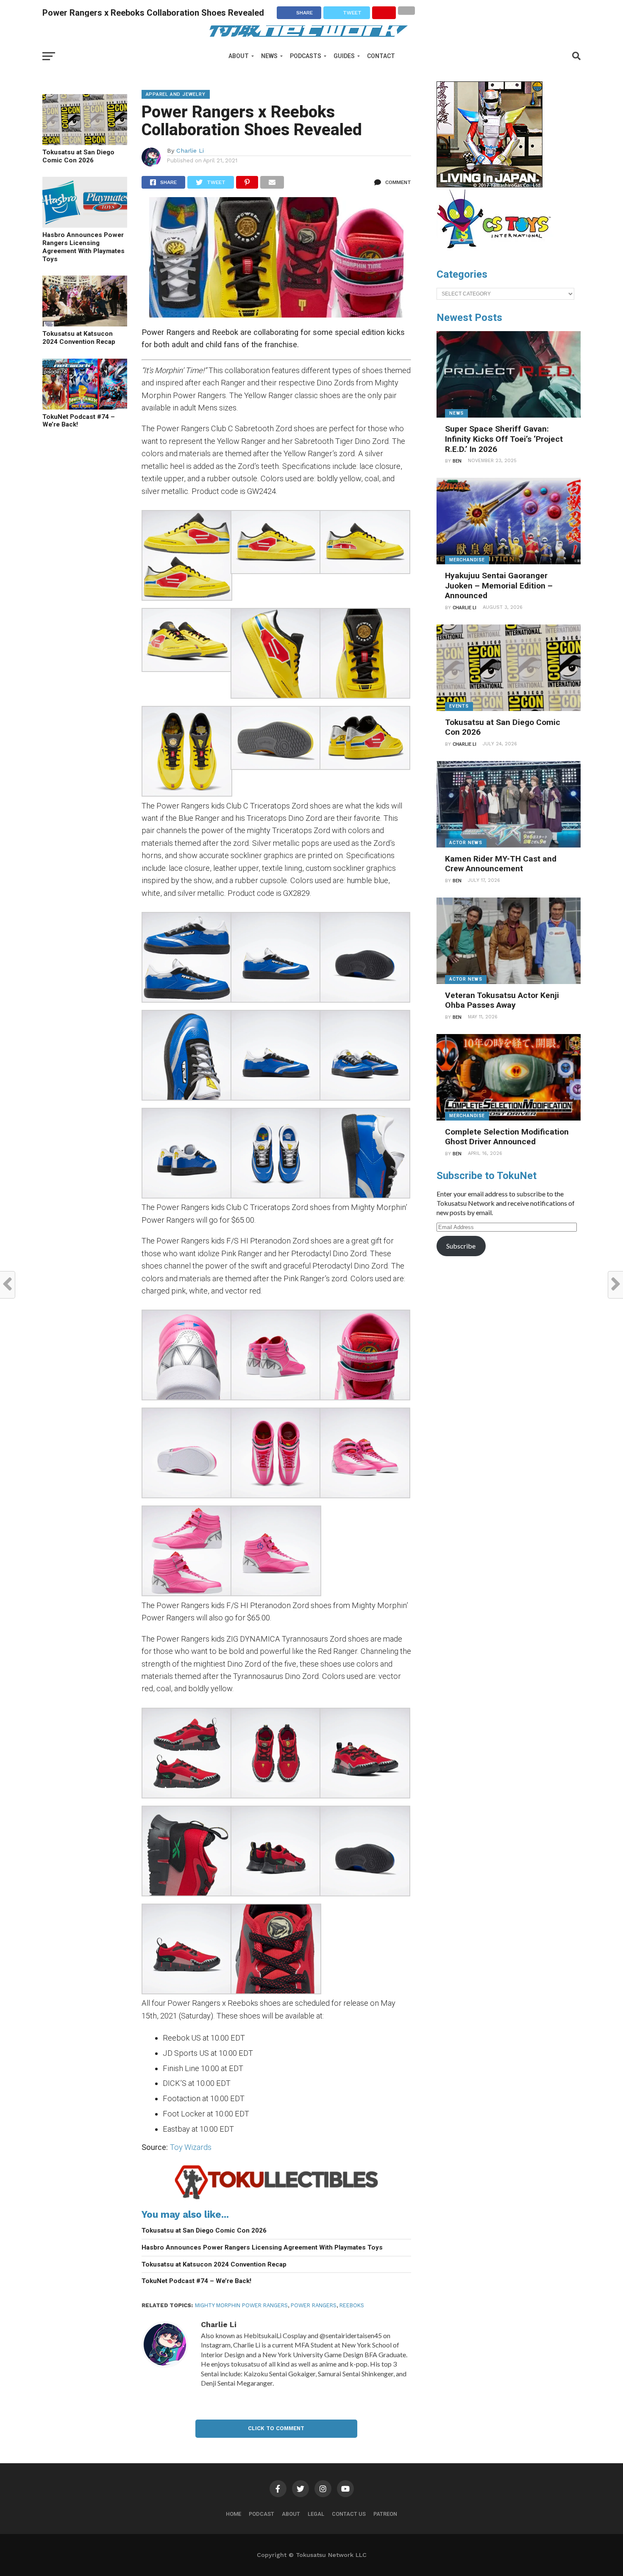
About (239, 56)
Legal (316, 2514)
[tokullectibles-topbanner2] (277, 2199)
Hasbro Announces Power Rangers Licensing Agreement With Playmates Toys (83, 247)
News (269, 56)
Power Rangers (314, 2305)
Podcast (261, 2514)
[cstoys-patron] (497, 253)
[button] (186, 557)
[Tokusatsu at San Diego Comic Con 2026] (85, 142)
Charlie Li (190, 151)
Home (234, 2514)
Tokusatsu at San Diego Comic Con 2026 (78, 156)
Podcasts (306, 56)
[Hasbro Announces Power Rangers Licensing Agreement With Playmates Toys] (85, 225)
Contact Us (349, 2514)
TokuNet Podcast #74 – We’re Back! (79, 421)
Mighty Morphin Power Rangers (241, 2305)
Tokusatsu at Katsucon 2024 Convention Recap (79, 338)
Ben (457, 461)
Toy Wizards (191, 2147)
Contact (381, 56)
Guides (344, 56)
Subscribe (461, 1246)
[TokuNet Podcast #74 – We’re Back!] (85, 407)
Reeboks (352, 2305)
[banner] (489, 185)
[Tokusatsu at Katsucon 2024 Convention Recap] (85, 324)
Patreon (385, 2514)
